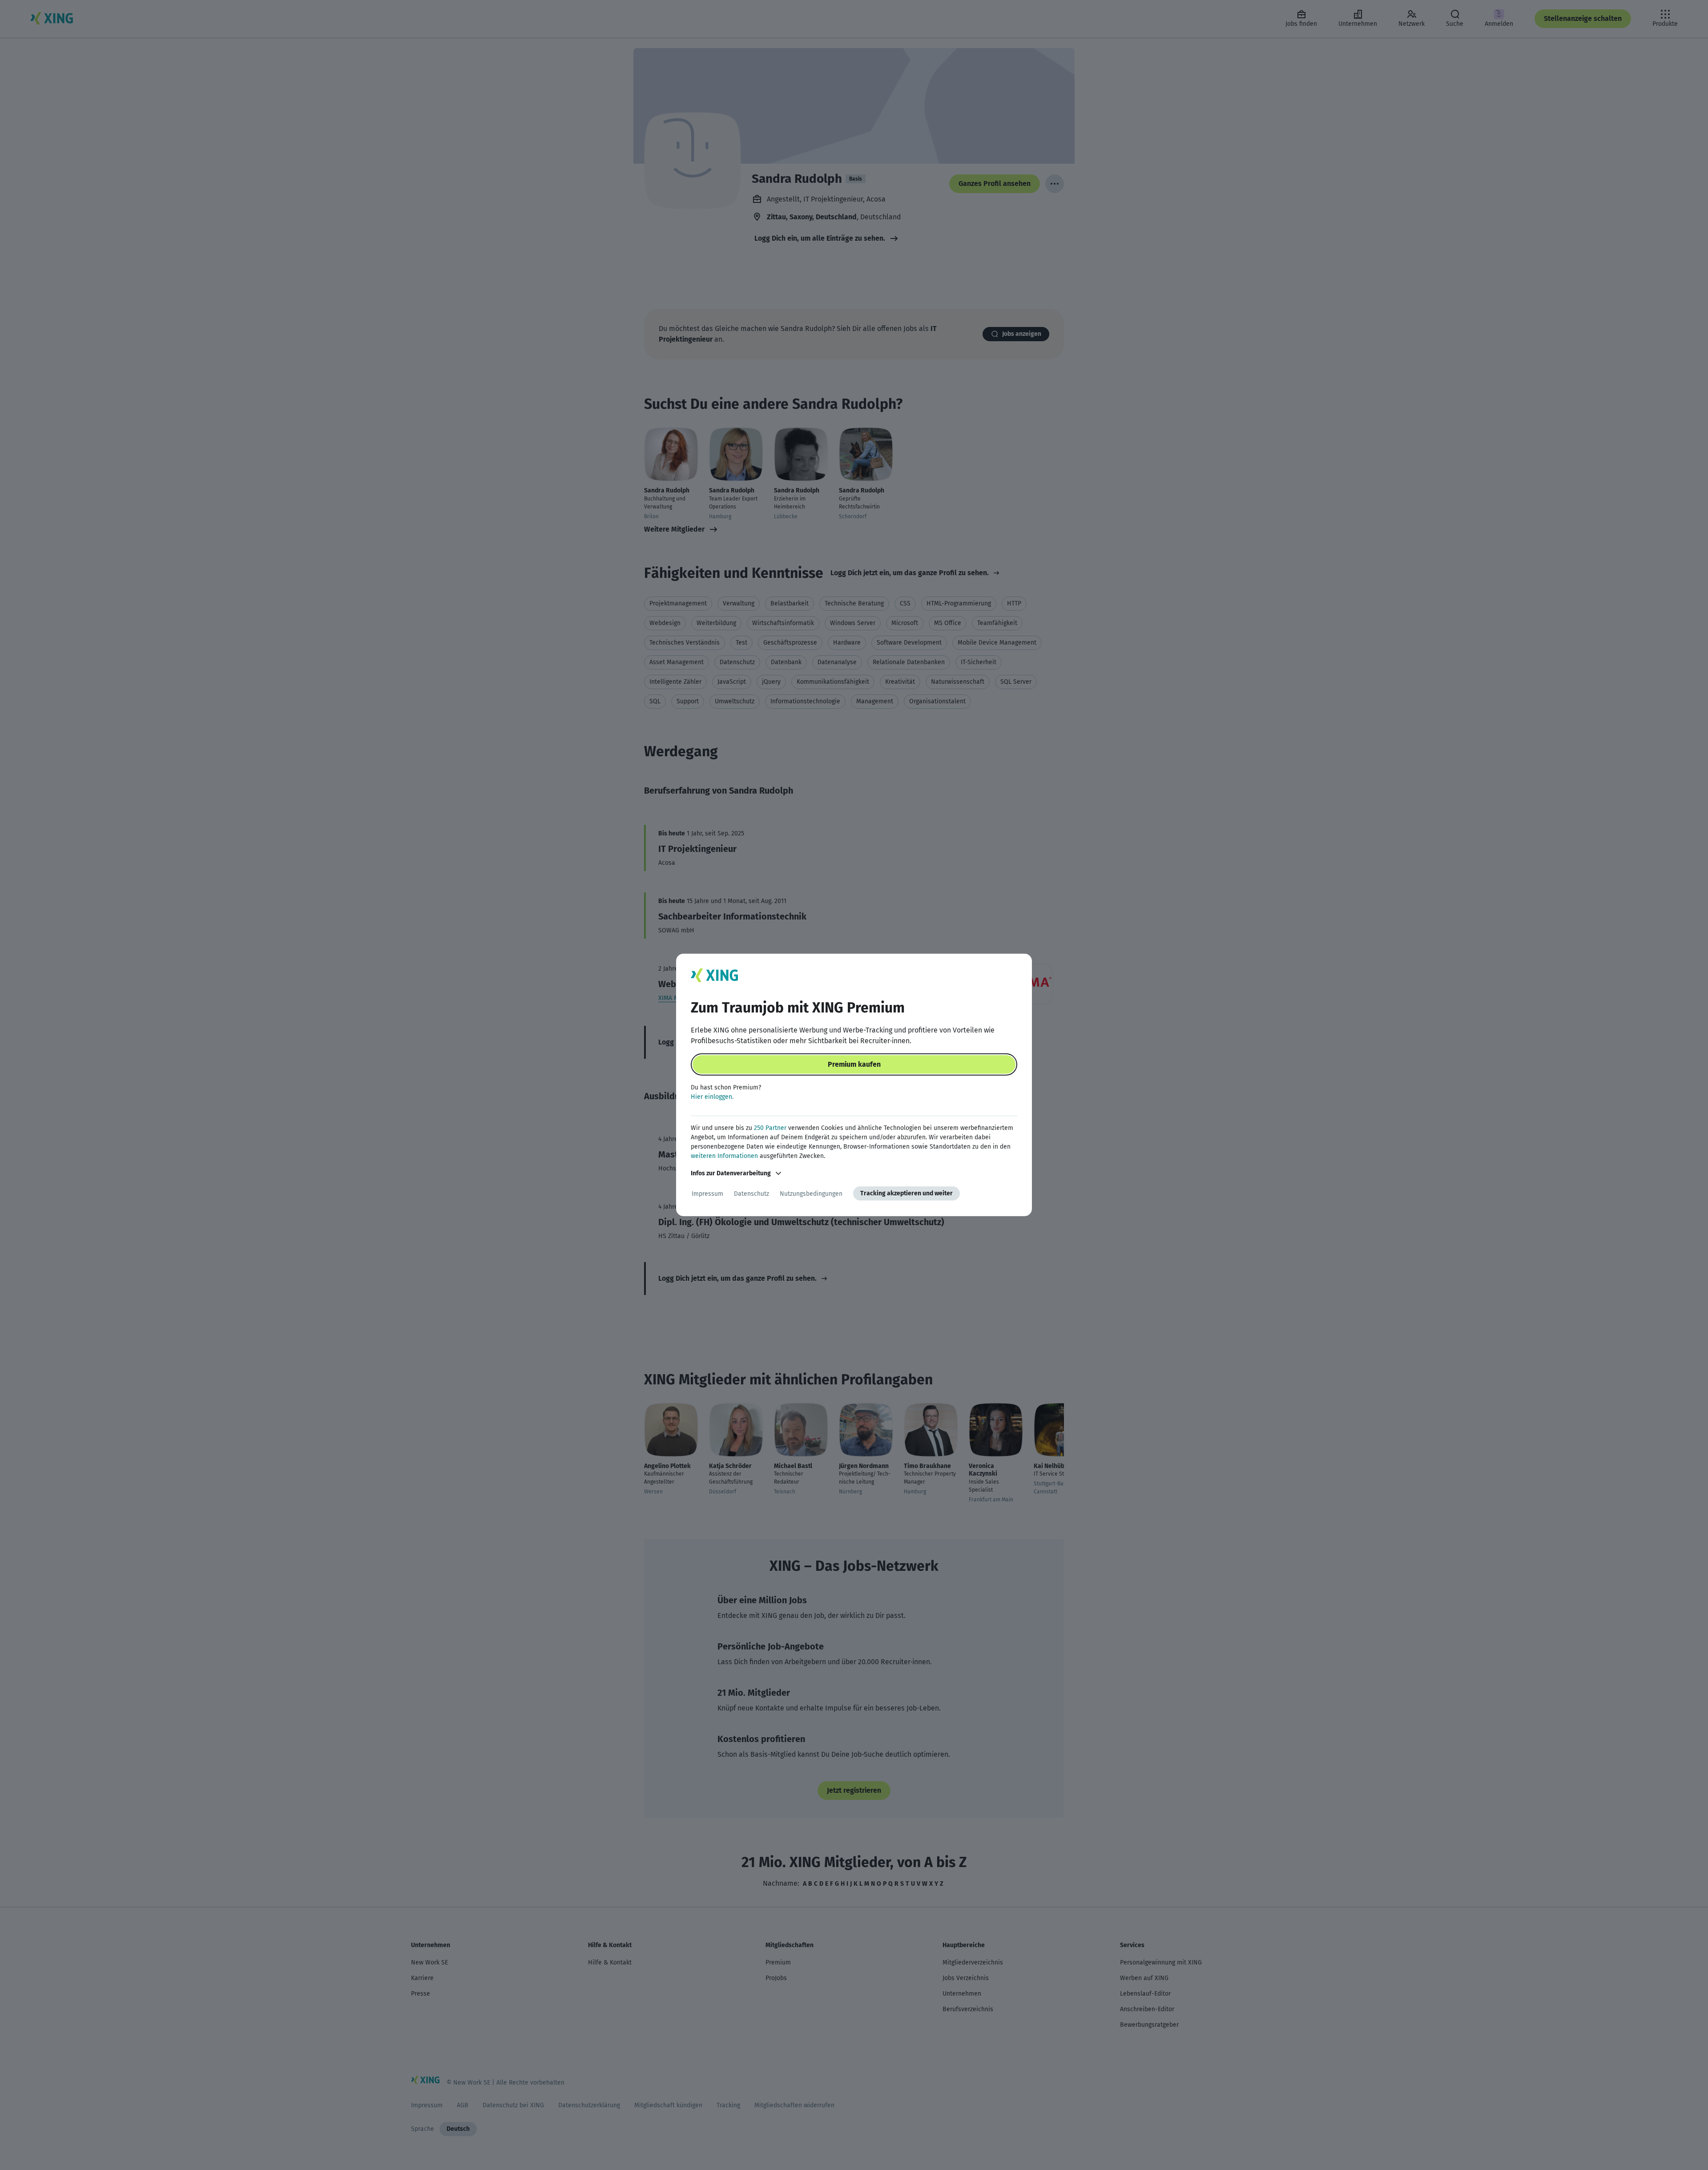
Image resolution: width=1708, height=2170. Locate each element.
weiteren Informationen (724, 1156)
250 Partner (770, 1128)
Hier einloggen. (712, 1097)
